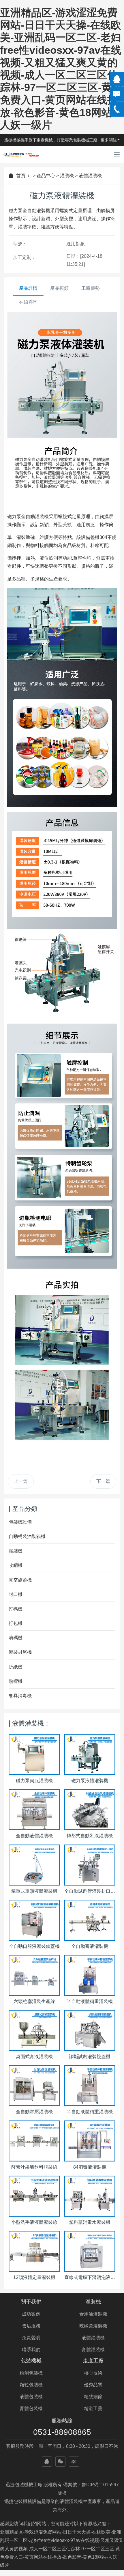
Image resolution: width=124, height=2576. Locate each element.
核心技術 (93, 2373)
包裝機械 (31, 2361)
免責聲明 (31, 2338)
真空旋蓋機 (20, 1580)
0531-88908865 (62, 2432)
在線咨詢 (28, 302)
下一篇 (103, 1481)
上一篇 (21, 1481)
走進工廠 (93, 2361)
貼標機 (16, 1681)
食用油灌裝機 (93, 2314)
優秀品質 (93, 2385)
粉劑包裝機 (31, 2373)
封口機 (16, 1594)
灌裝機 (67, 176)
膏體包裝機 (31, 2408)
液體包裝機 (31, 2397)
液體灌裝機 (90, 176)
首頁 (21, 176)
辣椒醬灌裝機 (93, 2326)
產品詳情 (28, 288)
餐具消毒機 (20, 1696)
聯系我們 (31, 2350)
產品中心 (46, 176)
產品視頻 (59, 288)
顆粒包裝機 (31, 2385)
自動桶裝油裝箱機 (27, 1536)
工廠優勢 (91, 288)
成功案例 (31, 2314)
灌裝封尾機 (20, 1652)
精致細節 (93, 2397)
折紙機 (16, 1667)
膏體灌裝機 (93, 2350)
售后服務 (31, 2326)
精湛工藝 (93, 2408)
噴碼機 (16, 1638)
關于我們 (31, 2302)
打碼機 (16, 1609)
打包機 (16, 1623)
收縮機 (16, 1565)
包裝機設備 (20, 1522)
